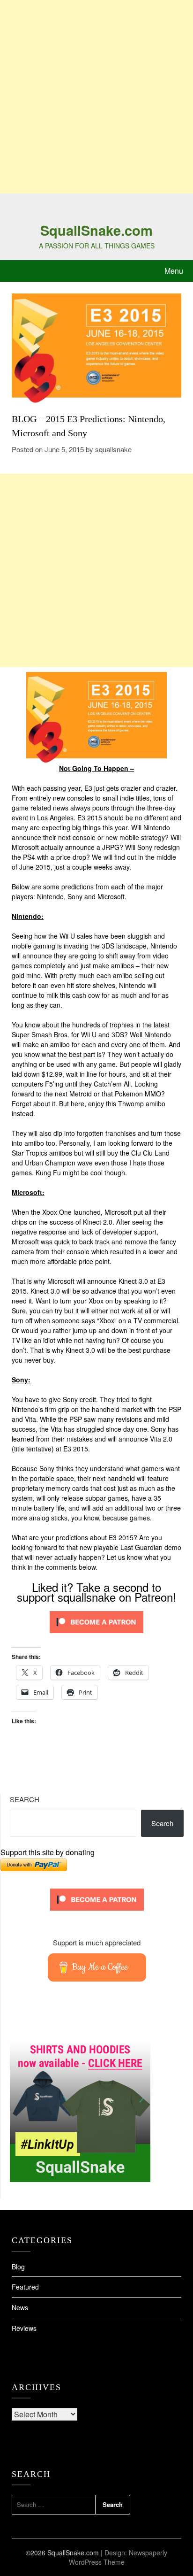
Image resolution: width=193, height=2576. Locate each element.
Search (25, 1799)
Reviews (24, 2328)
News (20, 2307)
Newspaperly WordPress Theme (118, 2557)
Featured (25, 2287)
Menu (174, 271)
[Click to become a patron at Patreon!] (96, 1635)
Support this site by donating (48, 1852)
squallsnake (113, 449)
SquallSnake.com (96, 230)
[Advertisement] (96, 97)
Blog (18, 2267)
